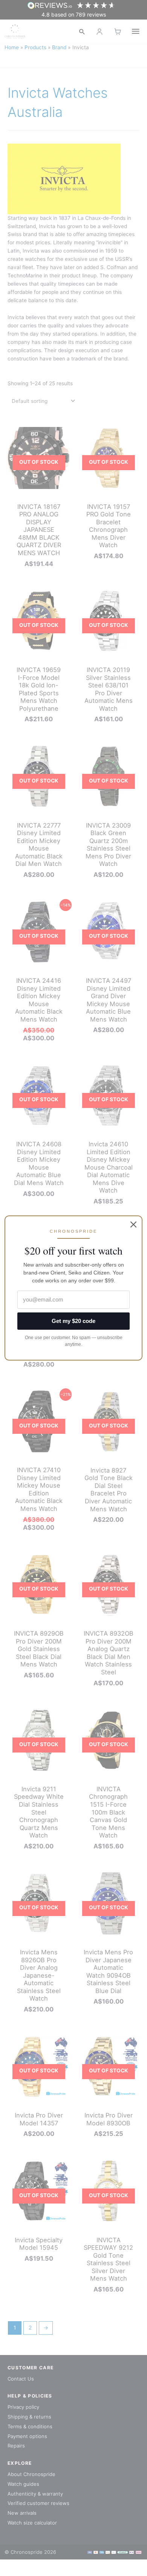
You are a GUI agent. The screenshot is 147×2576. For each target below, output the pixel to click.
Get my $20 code (73, 1321)
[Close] (133, 1224)
